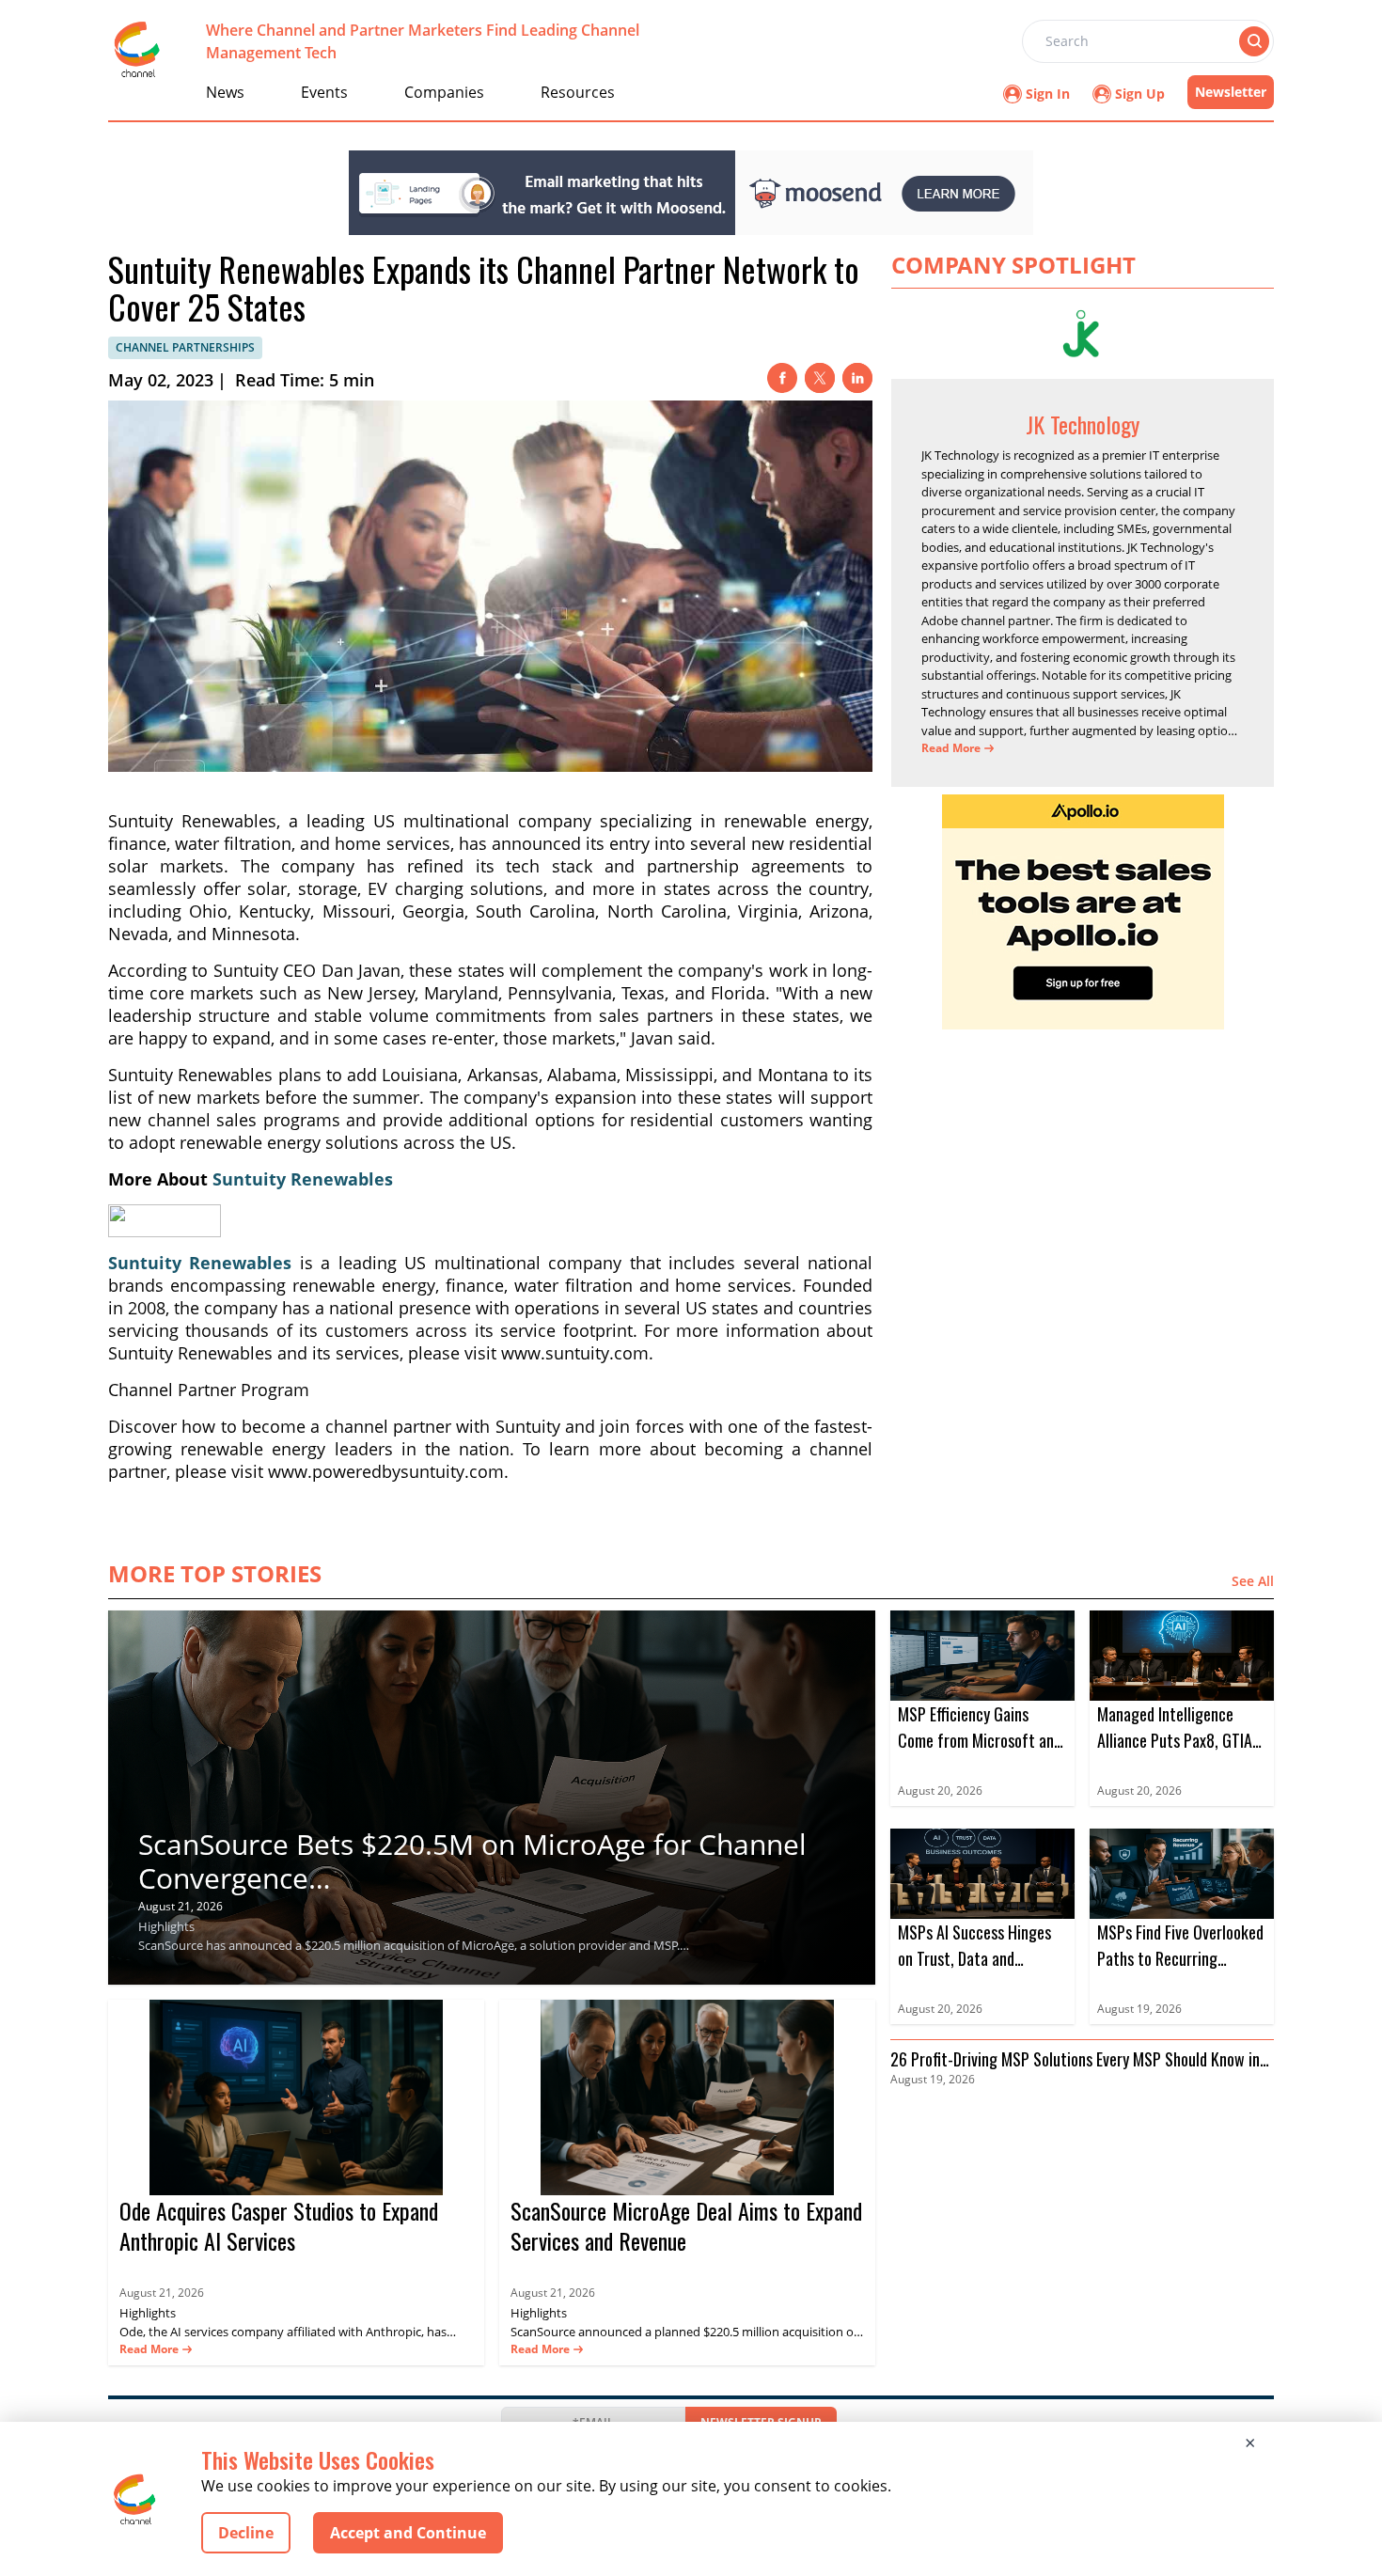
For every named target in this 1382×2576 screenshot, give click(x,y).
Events (324, 92)
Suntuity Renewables (303, 1179)
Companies (444, 92)
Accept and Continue (408, 2533)
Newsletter (1231, 92)
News (225, 92)
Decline (246, 2533)
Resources (578, 92)
